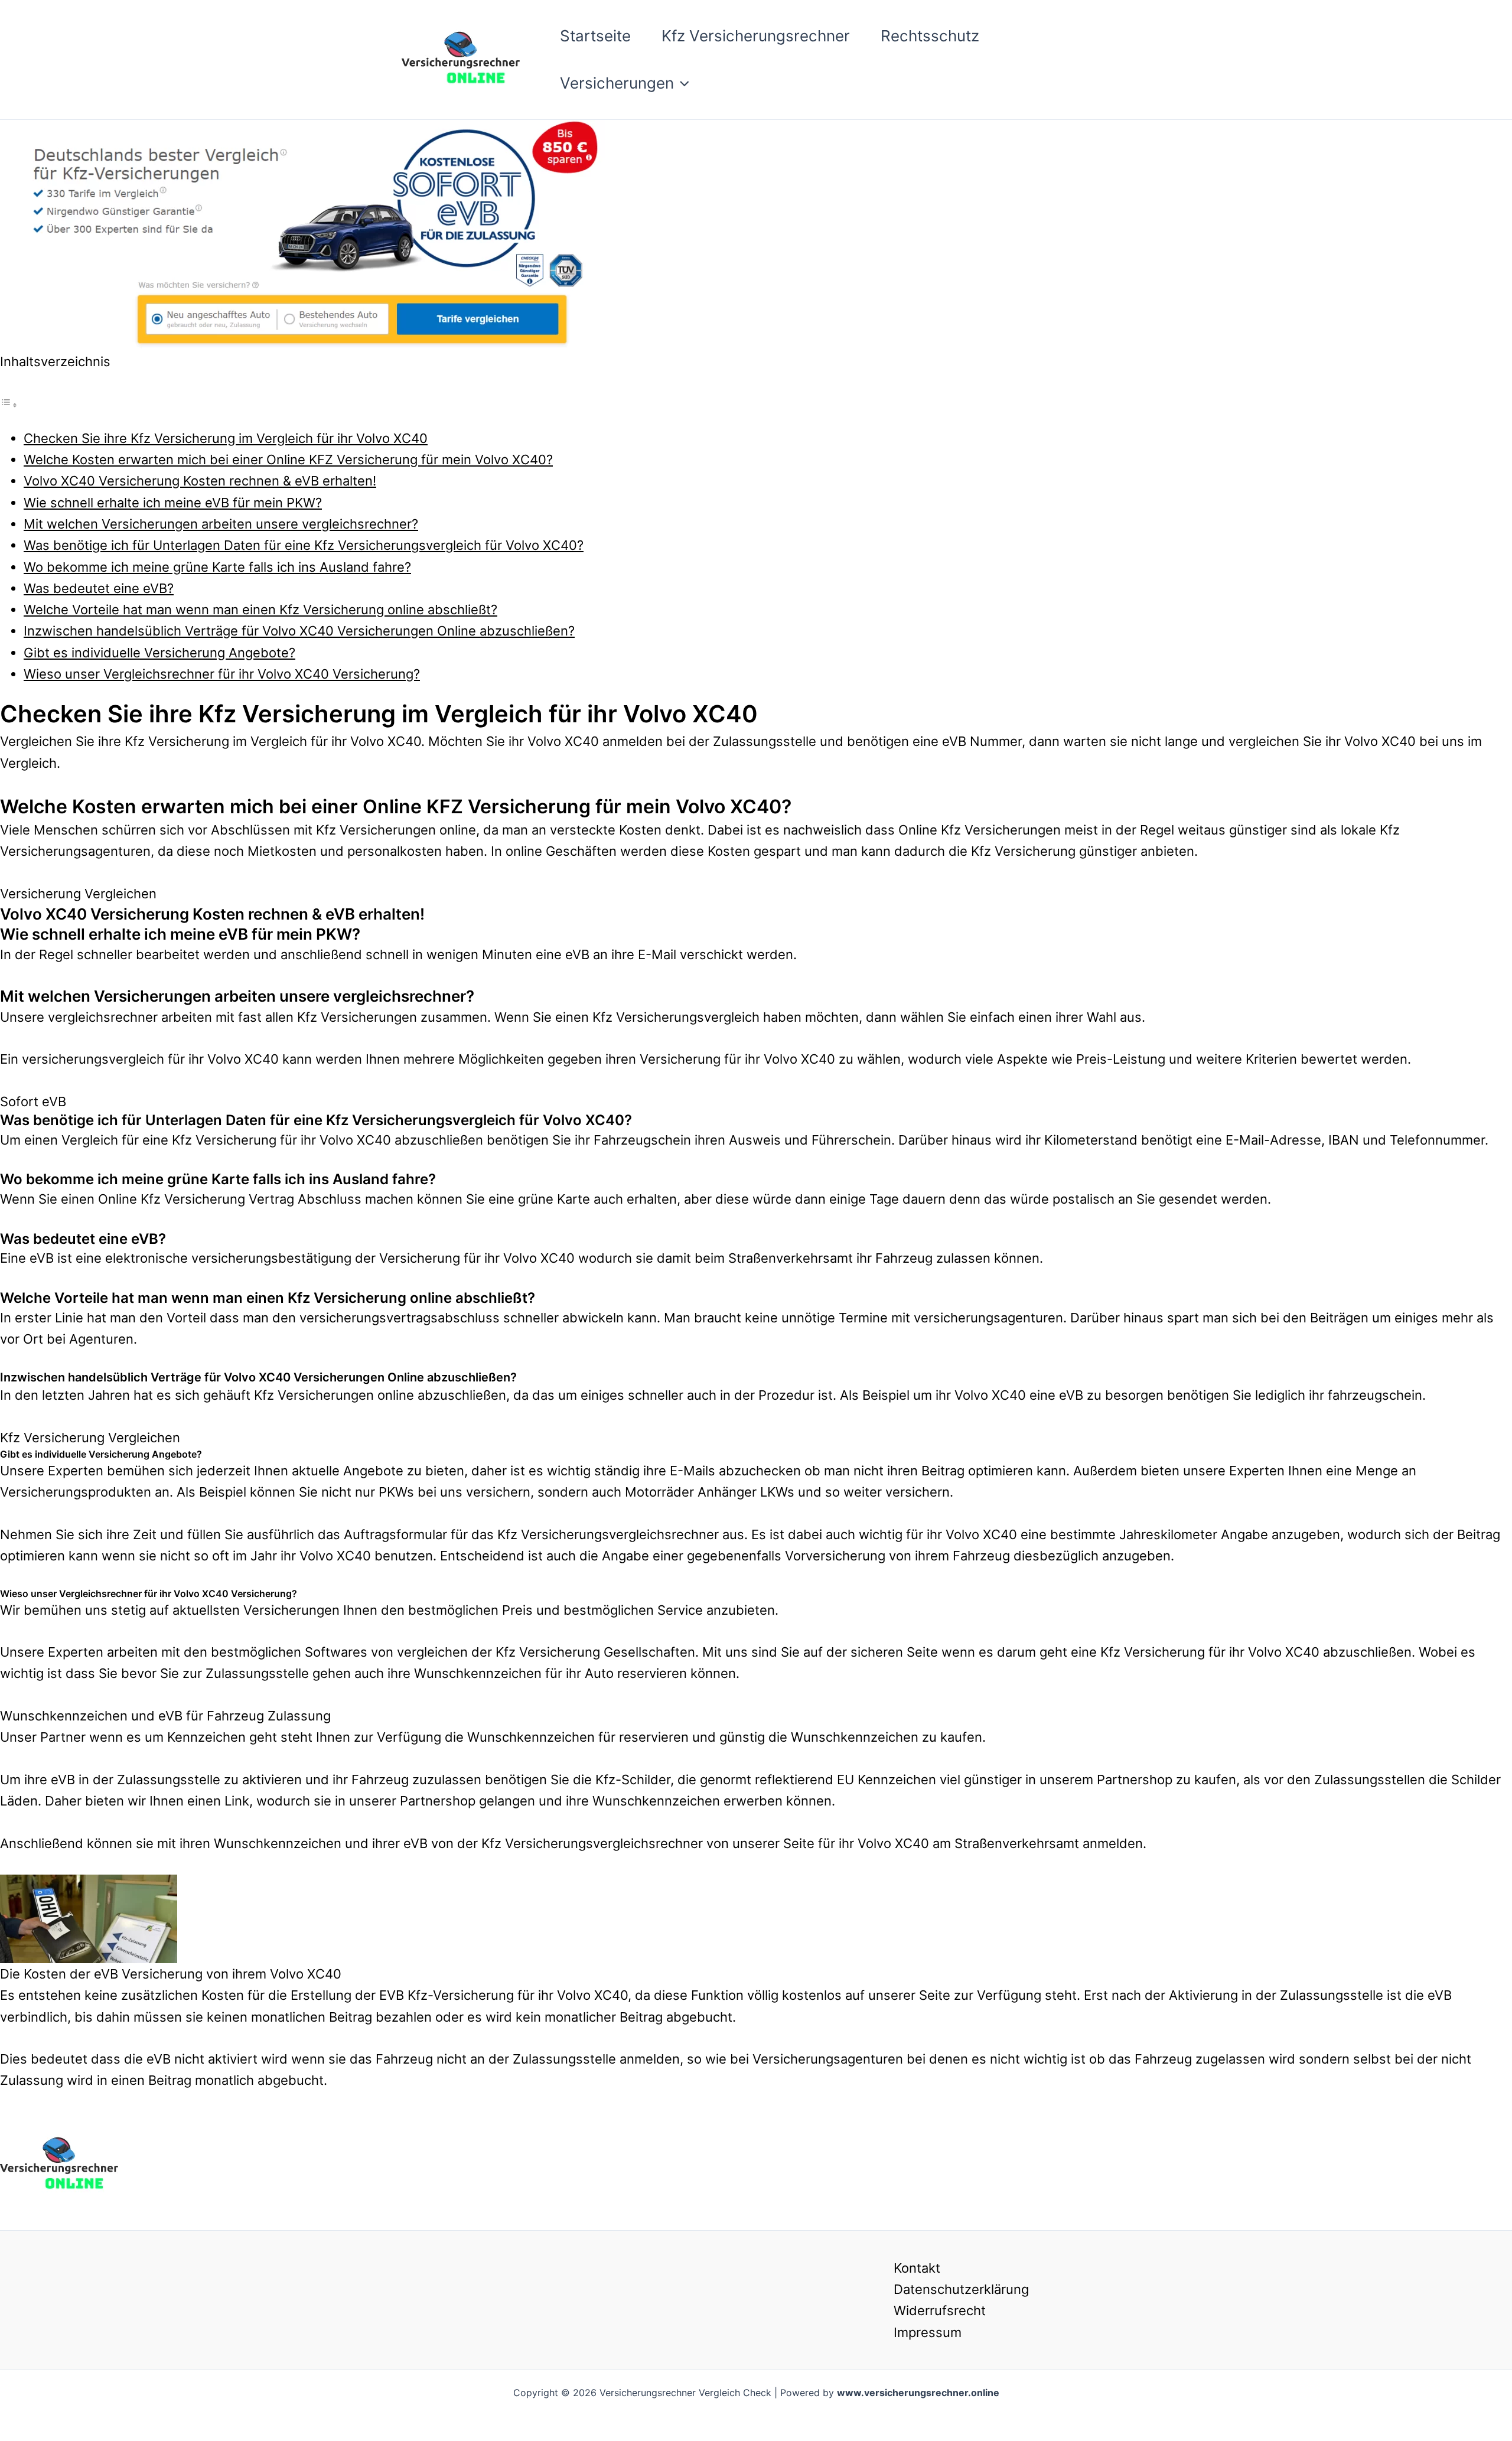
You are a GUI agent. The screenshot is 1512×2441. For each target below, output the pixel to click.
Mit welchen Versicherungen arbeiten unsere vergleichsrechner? (221, 524)
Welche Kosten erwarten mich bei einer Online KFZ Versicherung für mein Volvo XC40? (288, 459)
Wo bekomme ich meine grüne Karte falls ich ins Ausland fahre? (217, 567)
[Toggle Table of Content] (9, 403)
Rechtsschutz (930, 36)
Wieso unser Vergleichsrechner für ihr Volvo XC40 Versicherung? (222, 674)
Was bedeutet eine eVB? (99, 588)
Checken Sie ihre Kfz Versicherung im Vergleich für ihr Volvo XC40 (226, 438)
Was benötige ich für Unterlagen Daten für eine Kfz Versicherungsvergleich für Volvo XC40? (304, 545)
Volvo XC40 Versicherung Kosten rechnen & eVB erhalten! (200, 481)
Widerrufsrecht (940, 2310)
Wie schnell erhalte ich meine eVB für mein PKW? (173, 503)
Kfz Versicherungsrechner (756, 36)
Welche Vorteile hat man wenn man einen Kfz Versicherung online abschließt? (260, 610)
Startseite (595, 36)
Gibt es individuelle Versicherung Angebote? (159, 653)
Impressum (928, 2332)
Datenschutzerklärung (961, 2289)
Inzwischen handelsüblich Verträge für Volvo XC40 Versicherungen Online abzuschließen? (299, 631)
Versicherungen (617, 83)
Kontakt (917, 2268)
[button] (682, 83)
